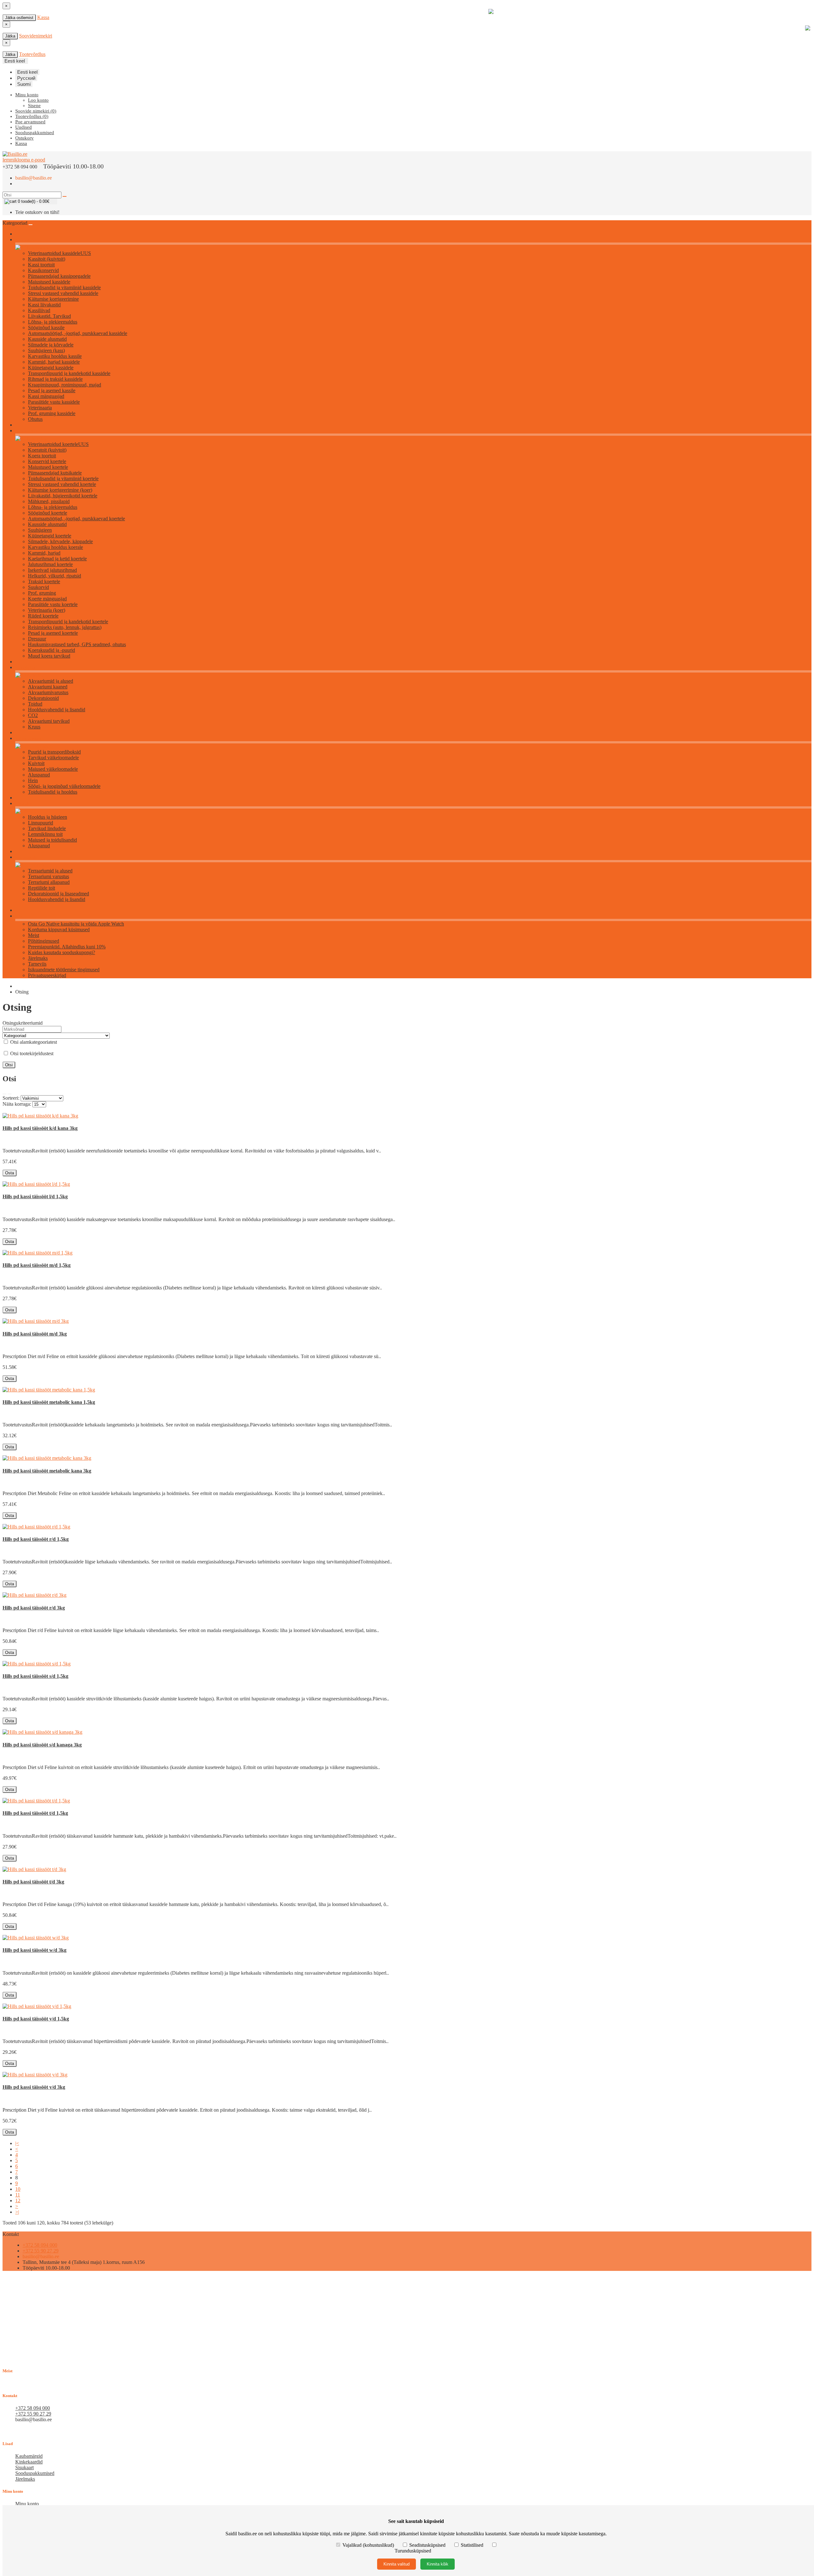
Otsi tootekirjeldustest (31, 1053)
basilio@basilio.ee (34, 178)
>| (17, 2212)
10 (18, 2189)
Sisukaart (24, 2467)
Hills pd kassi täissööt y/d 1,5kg (36, 2019)
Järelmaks (38, 958)
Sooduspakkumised (35, 2473)
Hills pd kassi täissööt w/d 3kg (34, 1950)
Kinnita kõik (438, 2564)
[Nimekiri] (4, 1094)
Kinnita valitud (397, 2564)
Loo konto (38, 100)
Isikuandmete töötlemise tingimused (64, 970)
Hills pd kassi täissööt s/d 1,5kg (35, 1676)
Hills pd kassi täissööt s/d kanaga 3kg (42, 1745)
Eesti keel (27, 72)
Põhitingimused (44, 941)
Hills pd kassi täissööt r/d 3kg (34, 1608)
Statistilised (472, 2545)
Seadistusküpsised (427, 2545)
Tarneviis (37, 964)
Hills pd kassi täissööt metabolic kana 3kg (47, 1471)
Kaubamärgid (29, 2456)
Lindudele (24, 804)
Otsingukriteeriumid (23, 1023)
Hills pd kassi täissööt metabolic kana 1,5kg (49, 1402)
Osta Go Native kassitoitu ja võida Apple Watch (76, 924)
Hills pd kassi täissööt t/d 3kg (33, 1882)
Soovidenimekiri (36, 36)
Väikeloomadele (29, 738)
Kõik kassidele (28, 240)
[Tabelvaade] (10, 1094)
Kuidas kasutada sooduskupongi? (62, 952)
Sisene (34, 106)
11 (18, 2195)
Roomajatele (26, 857)
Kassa (43, 17)
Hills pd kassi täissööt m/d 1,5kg (37, 1265)
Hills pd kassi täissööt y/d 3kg (34, 2087)
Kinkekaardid (29, 2462)
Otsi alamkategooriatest (33, 1042)
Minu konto (27, 2504)
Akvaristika (25, 668)
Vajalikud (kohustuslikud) (368, 2545)
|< (17, 2143)
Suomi (24, 84)
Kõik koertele (27, 431)
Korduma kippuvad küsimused (59, 929)
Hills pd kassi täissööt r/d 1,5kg (36, 1539)
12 (18, 2200)
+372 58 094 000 (40, 2245)
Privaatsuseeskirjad (47, 975)
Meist (34, 935)
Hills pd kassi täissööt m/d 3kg (35, 1334)
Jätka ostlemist (19, 18)
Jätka (10, 36)
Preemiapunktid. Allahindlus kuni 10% (67, 947)
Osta (10, 1173)
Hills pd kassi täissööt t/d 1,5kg (35, 1813)
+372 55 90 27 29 (41, 2251)
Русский (26, 78)
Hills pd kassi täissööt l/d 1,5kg (35, 1196)
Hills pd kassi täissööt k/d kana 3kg (40, 1128)
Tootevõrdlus (32, 54)
